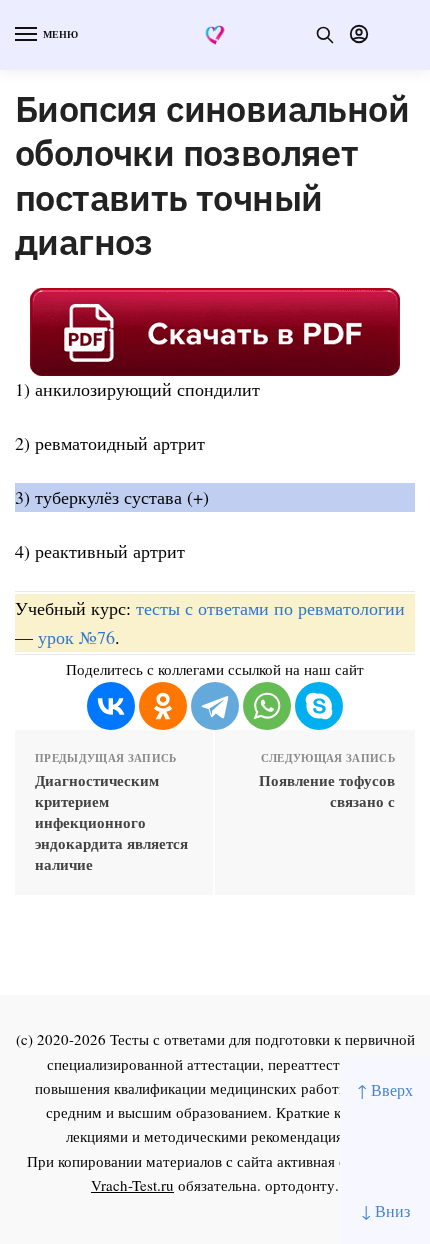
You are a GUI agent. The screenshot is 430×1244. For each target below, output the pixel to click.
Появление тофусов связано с (327, 791)
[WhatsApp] (267, 706)
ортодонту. (302, 1185)
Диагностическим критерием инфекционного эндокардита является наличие (111, 822)
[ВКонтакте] (111, 706)
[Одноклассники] (163, 706)
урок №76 (76, 637)
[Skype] (319, 706)
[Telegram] (215, 706)
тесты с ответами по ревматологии (270, 608)
